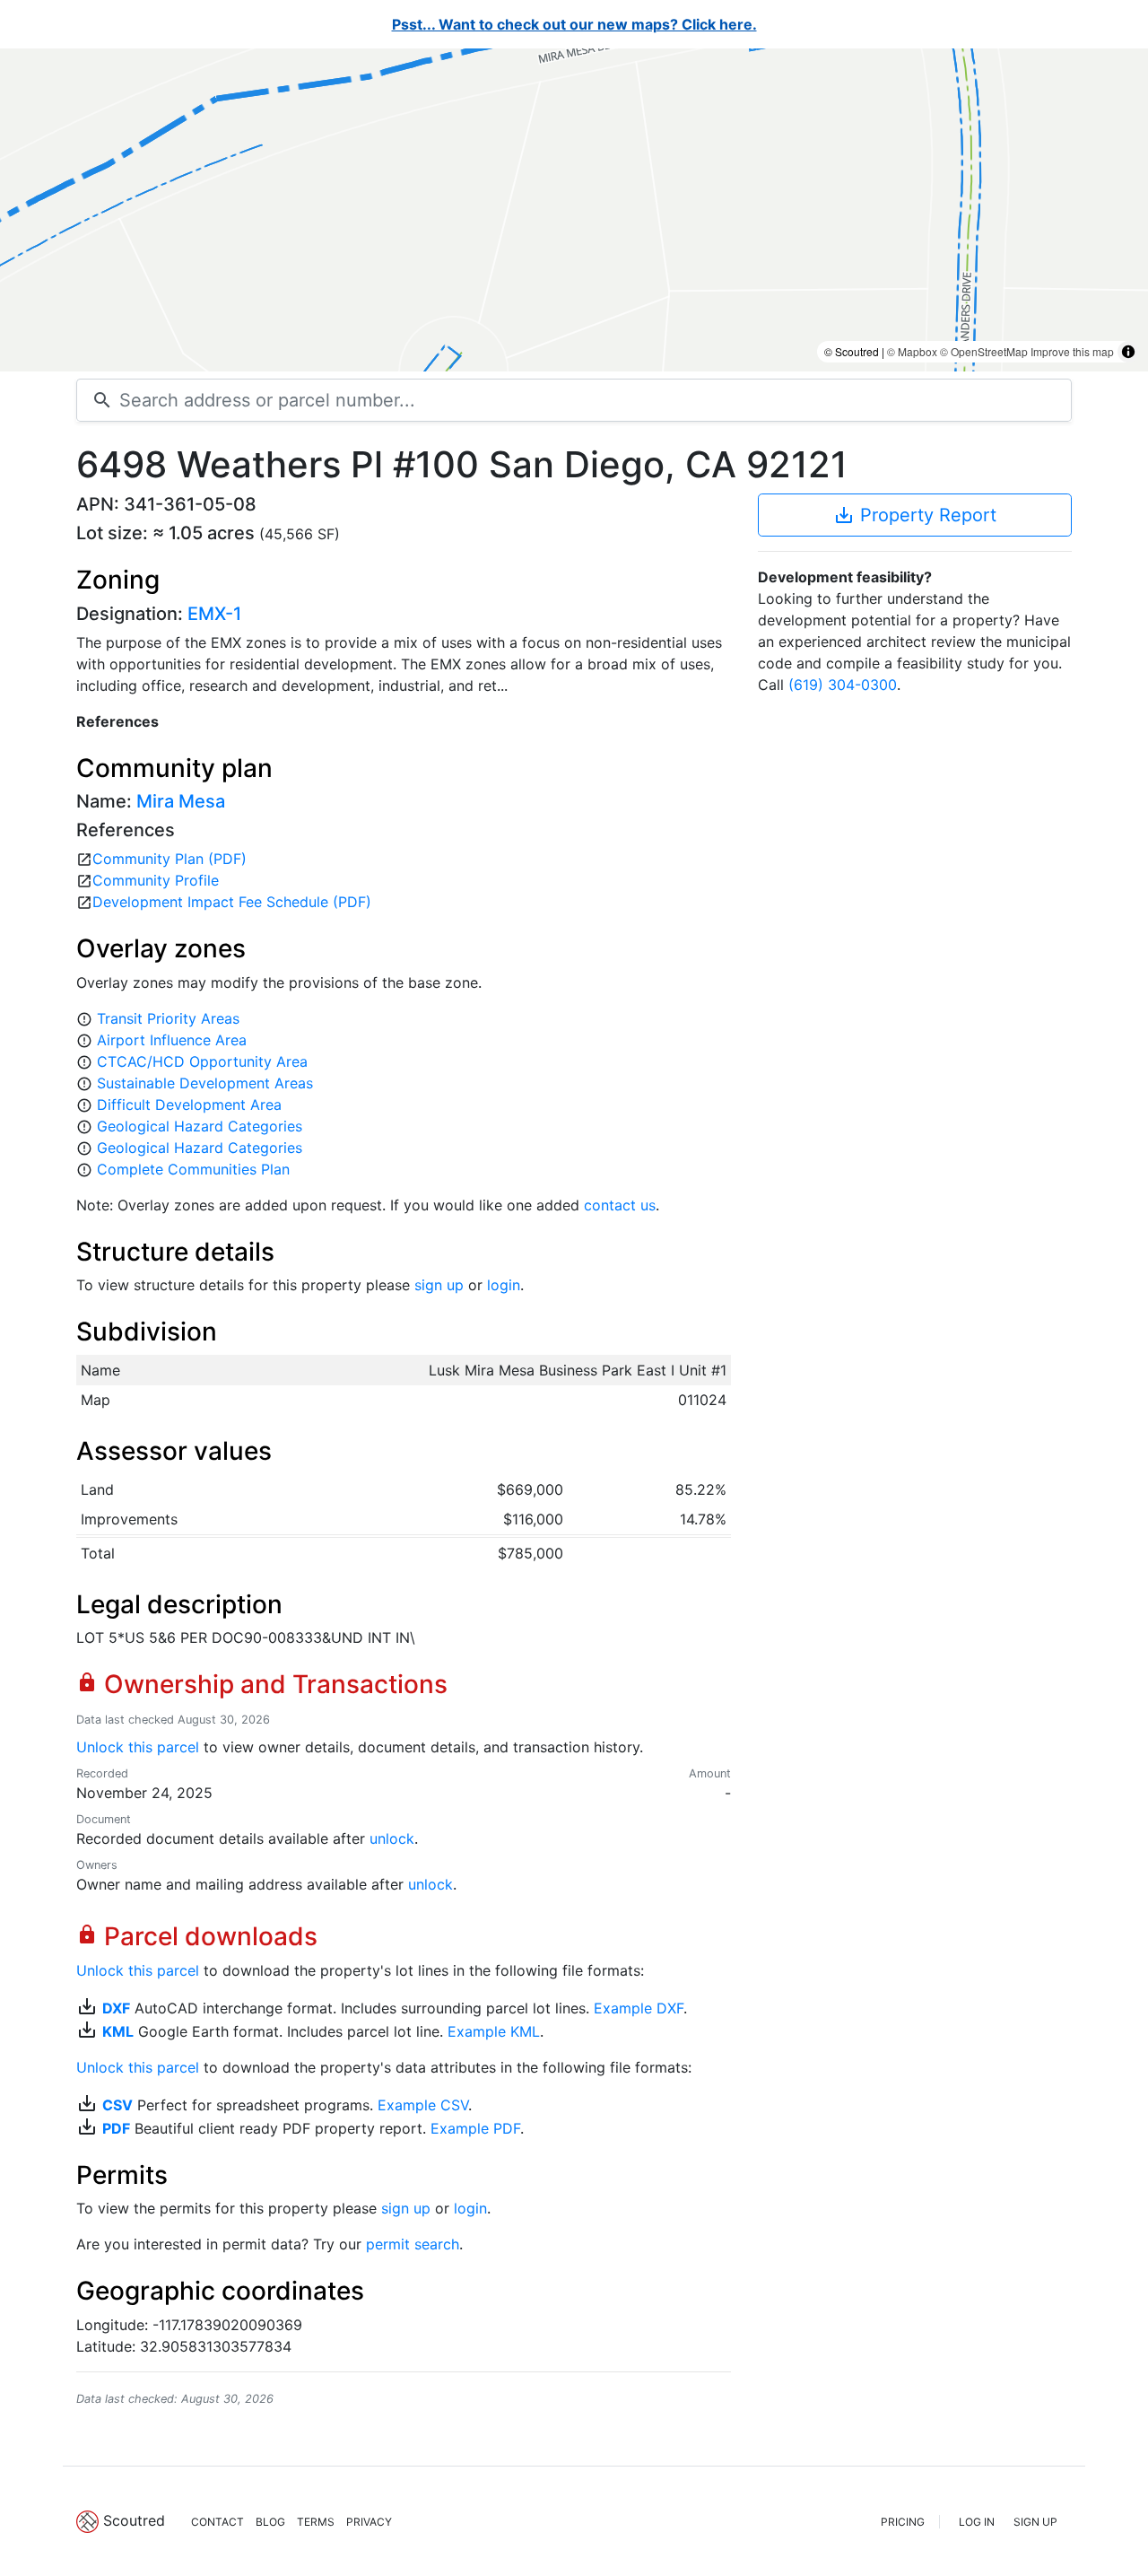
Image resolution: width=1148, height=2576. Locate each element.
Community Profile (156, 880)
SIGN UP (1035, 2522)
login (504, 1285)
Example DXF (639, 2008)
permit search (413, 2244)
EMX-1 (214, 614)
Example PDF (475, 2128)
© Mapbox (912, 351)
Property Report (915, 515)
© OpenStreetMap (984, 351)
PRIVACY (369, 2522)
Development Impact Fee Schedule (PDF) (232, 902)
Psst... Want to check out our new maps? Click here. (574, 24)
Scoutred (134, 2520)
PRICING (903, 2522)
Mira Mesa (181, 801)
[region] (574, 210)
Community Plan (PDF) (170, 859)
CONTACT (217, 2522)
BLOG (270, 2522)
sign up (439, 1285)
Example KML (494, 2031)
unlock (392, 1838)
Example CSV (423, 2105)
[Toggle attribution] (1128, 352)
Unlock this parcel (138, 1747)
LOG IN (977, 2522)
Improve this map (1072, 351)
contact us (620, 1205)
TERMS (316, 2522)
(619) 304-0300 (843, 685)
